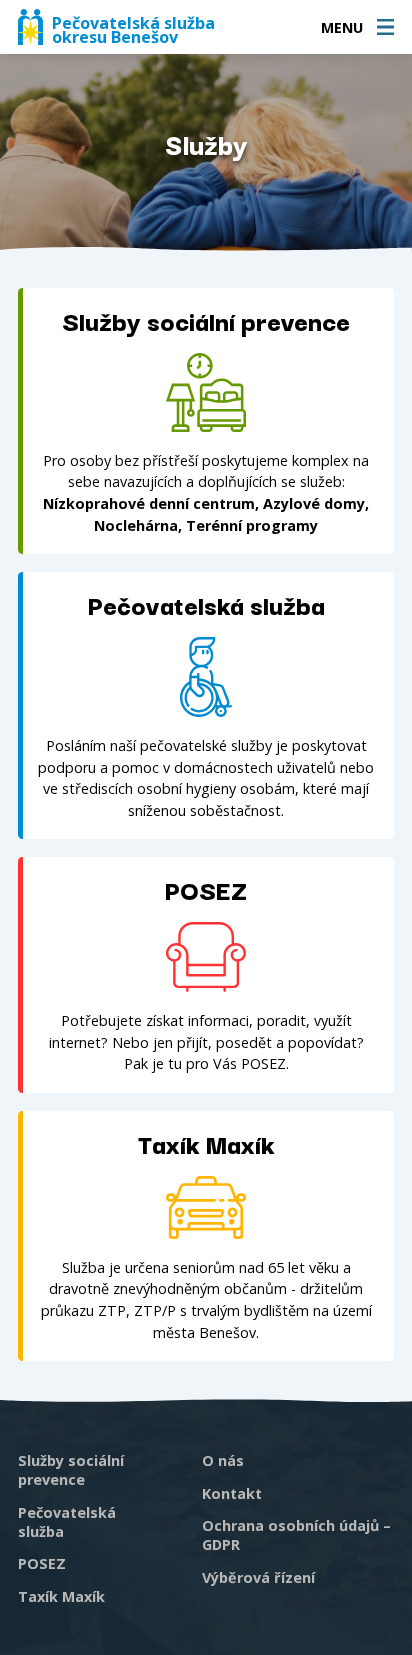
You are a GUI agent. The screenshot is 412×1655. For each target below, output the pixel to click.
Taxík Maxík (61, 1596)
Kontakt (232, 1493)
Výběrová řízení (258, 1577)
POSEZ (42, 1563)
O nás (223, 1460)
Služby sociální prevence (71, 1470)
